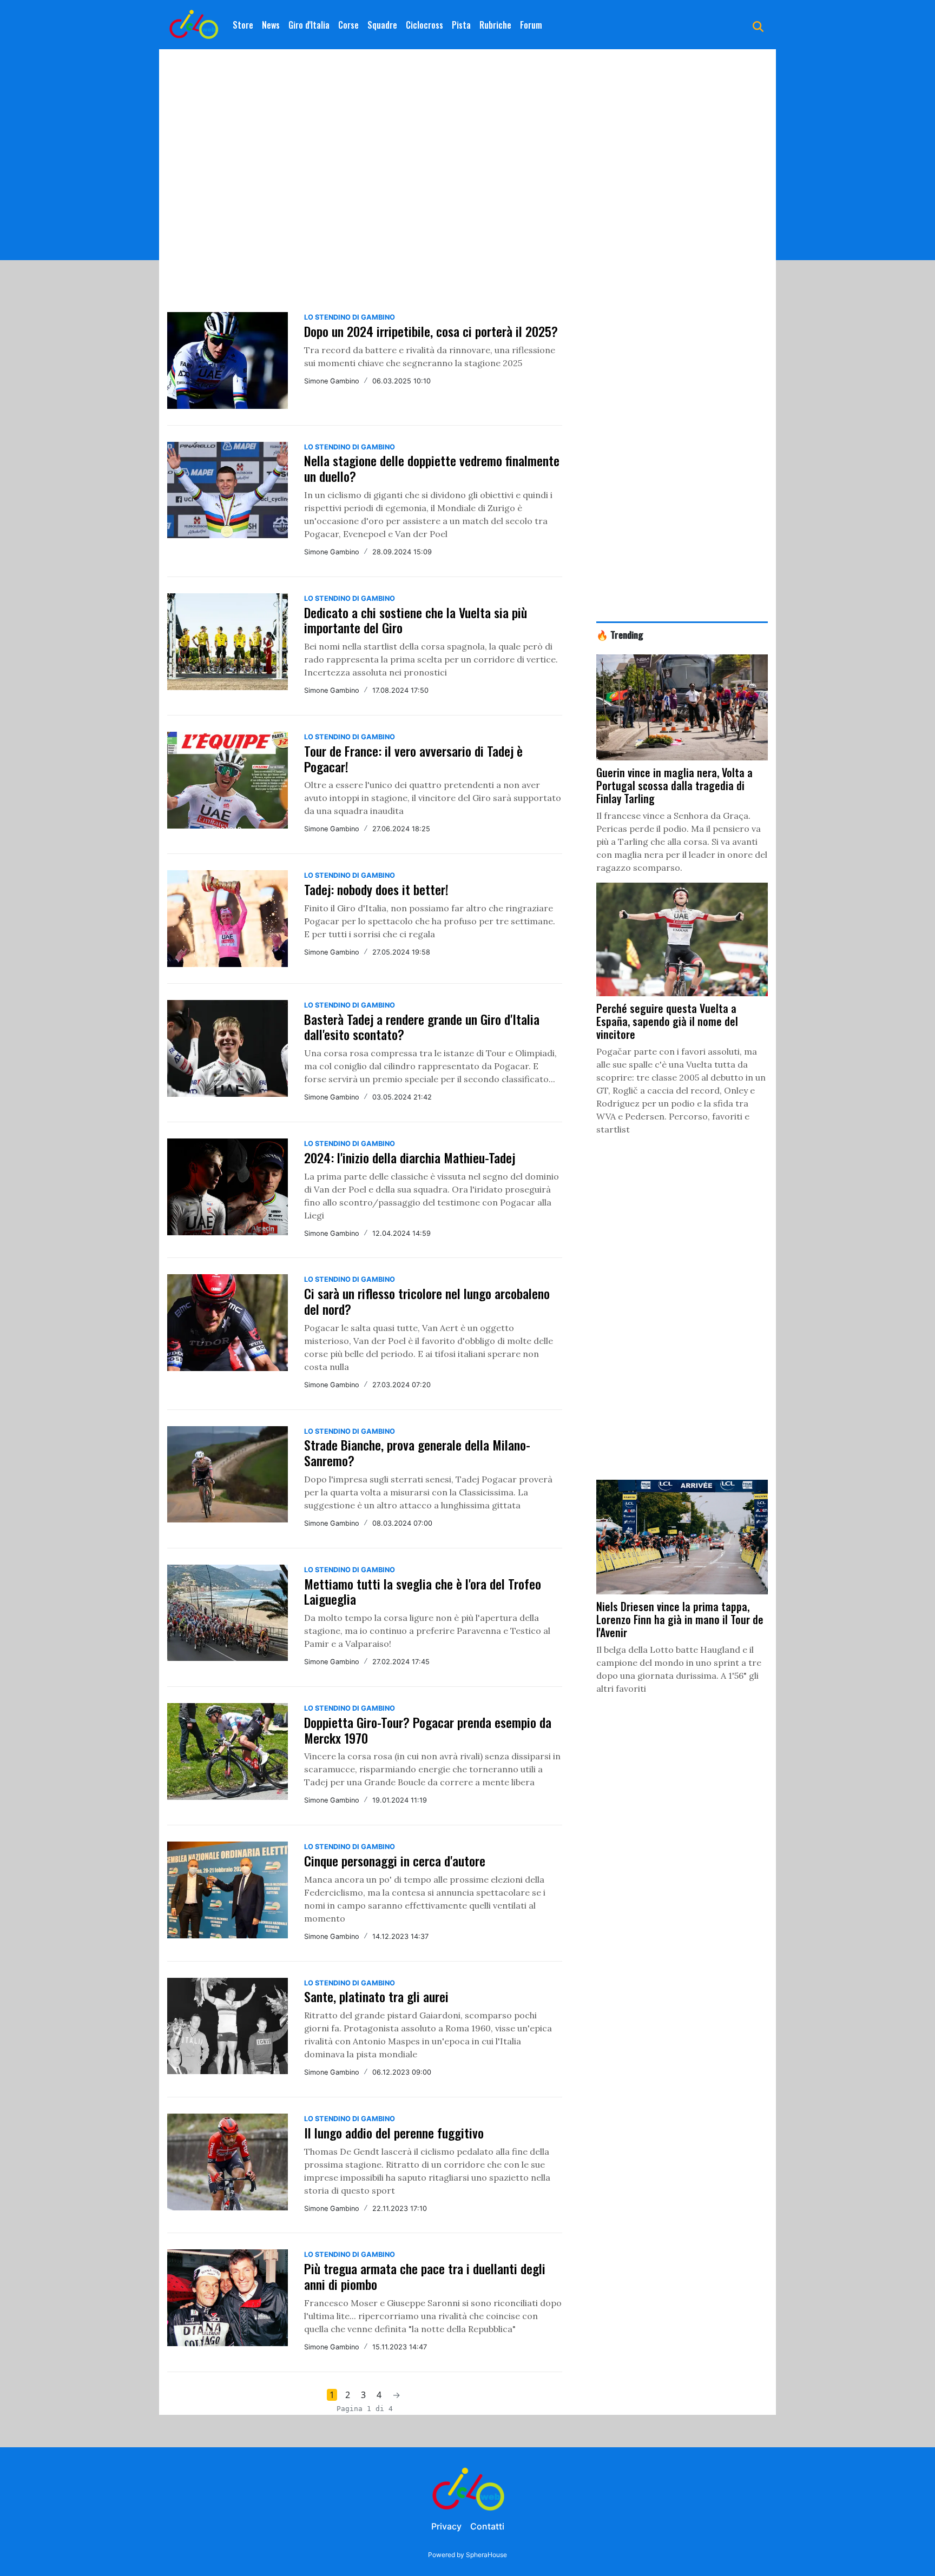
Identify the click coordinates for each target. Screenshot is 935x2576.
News (271, 25)
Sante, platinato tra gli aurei (376, 1996)
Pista (461, 25)
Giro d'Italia (309, 25)
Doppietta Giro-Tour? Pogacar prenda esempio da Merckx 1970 (428, 1730)
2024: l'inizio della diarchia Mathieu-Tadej (410, 1157)
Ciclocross (424, 25)
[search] (758, 25)
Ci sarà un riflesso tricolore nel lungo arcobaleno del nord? (427, 1301)
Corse (348, 25)
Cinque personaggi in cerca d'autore (395, 1860)
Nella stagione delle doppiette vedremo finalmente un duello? (432, 468)
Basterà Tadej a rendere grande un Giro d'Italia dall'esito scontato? (422, 1027)
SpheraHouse (486, 2555)
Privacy (446, 2526)
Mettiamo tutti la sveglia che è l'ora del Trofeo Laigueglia (423, 1591)
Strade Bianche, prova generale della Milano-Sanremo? (417, 1452)
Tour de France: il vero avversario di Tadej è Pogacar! (413, 759)
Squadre (382, 25)
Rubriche (495, 25)
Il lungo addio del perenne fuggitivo (394, 2133)
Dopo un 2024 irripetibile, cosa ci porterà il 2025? (431, 331)
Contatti (487, 2526)
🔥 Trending (620, 634)
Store (243, 25)
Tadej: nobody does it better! (376, 889)
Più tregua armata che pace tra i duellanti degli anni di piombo (425, 2276)
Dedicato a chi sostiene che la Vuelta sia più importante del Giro (416, 620)
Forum (531, 25)
